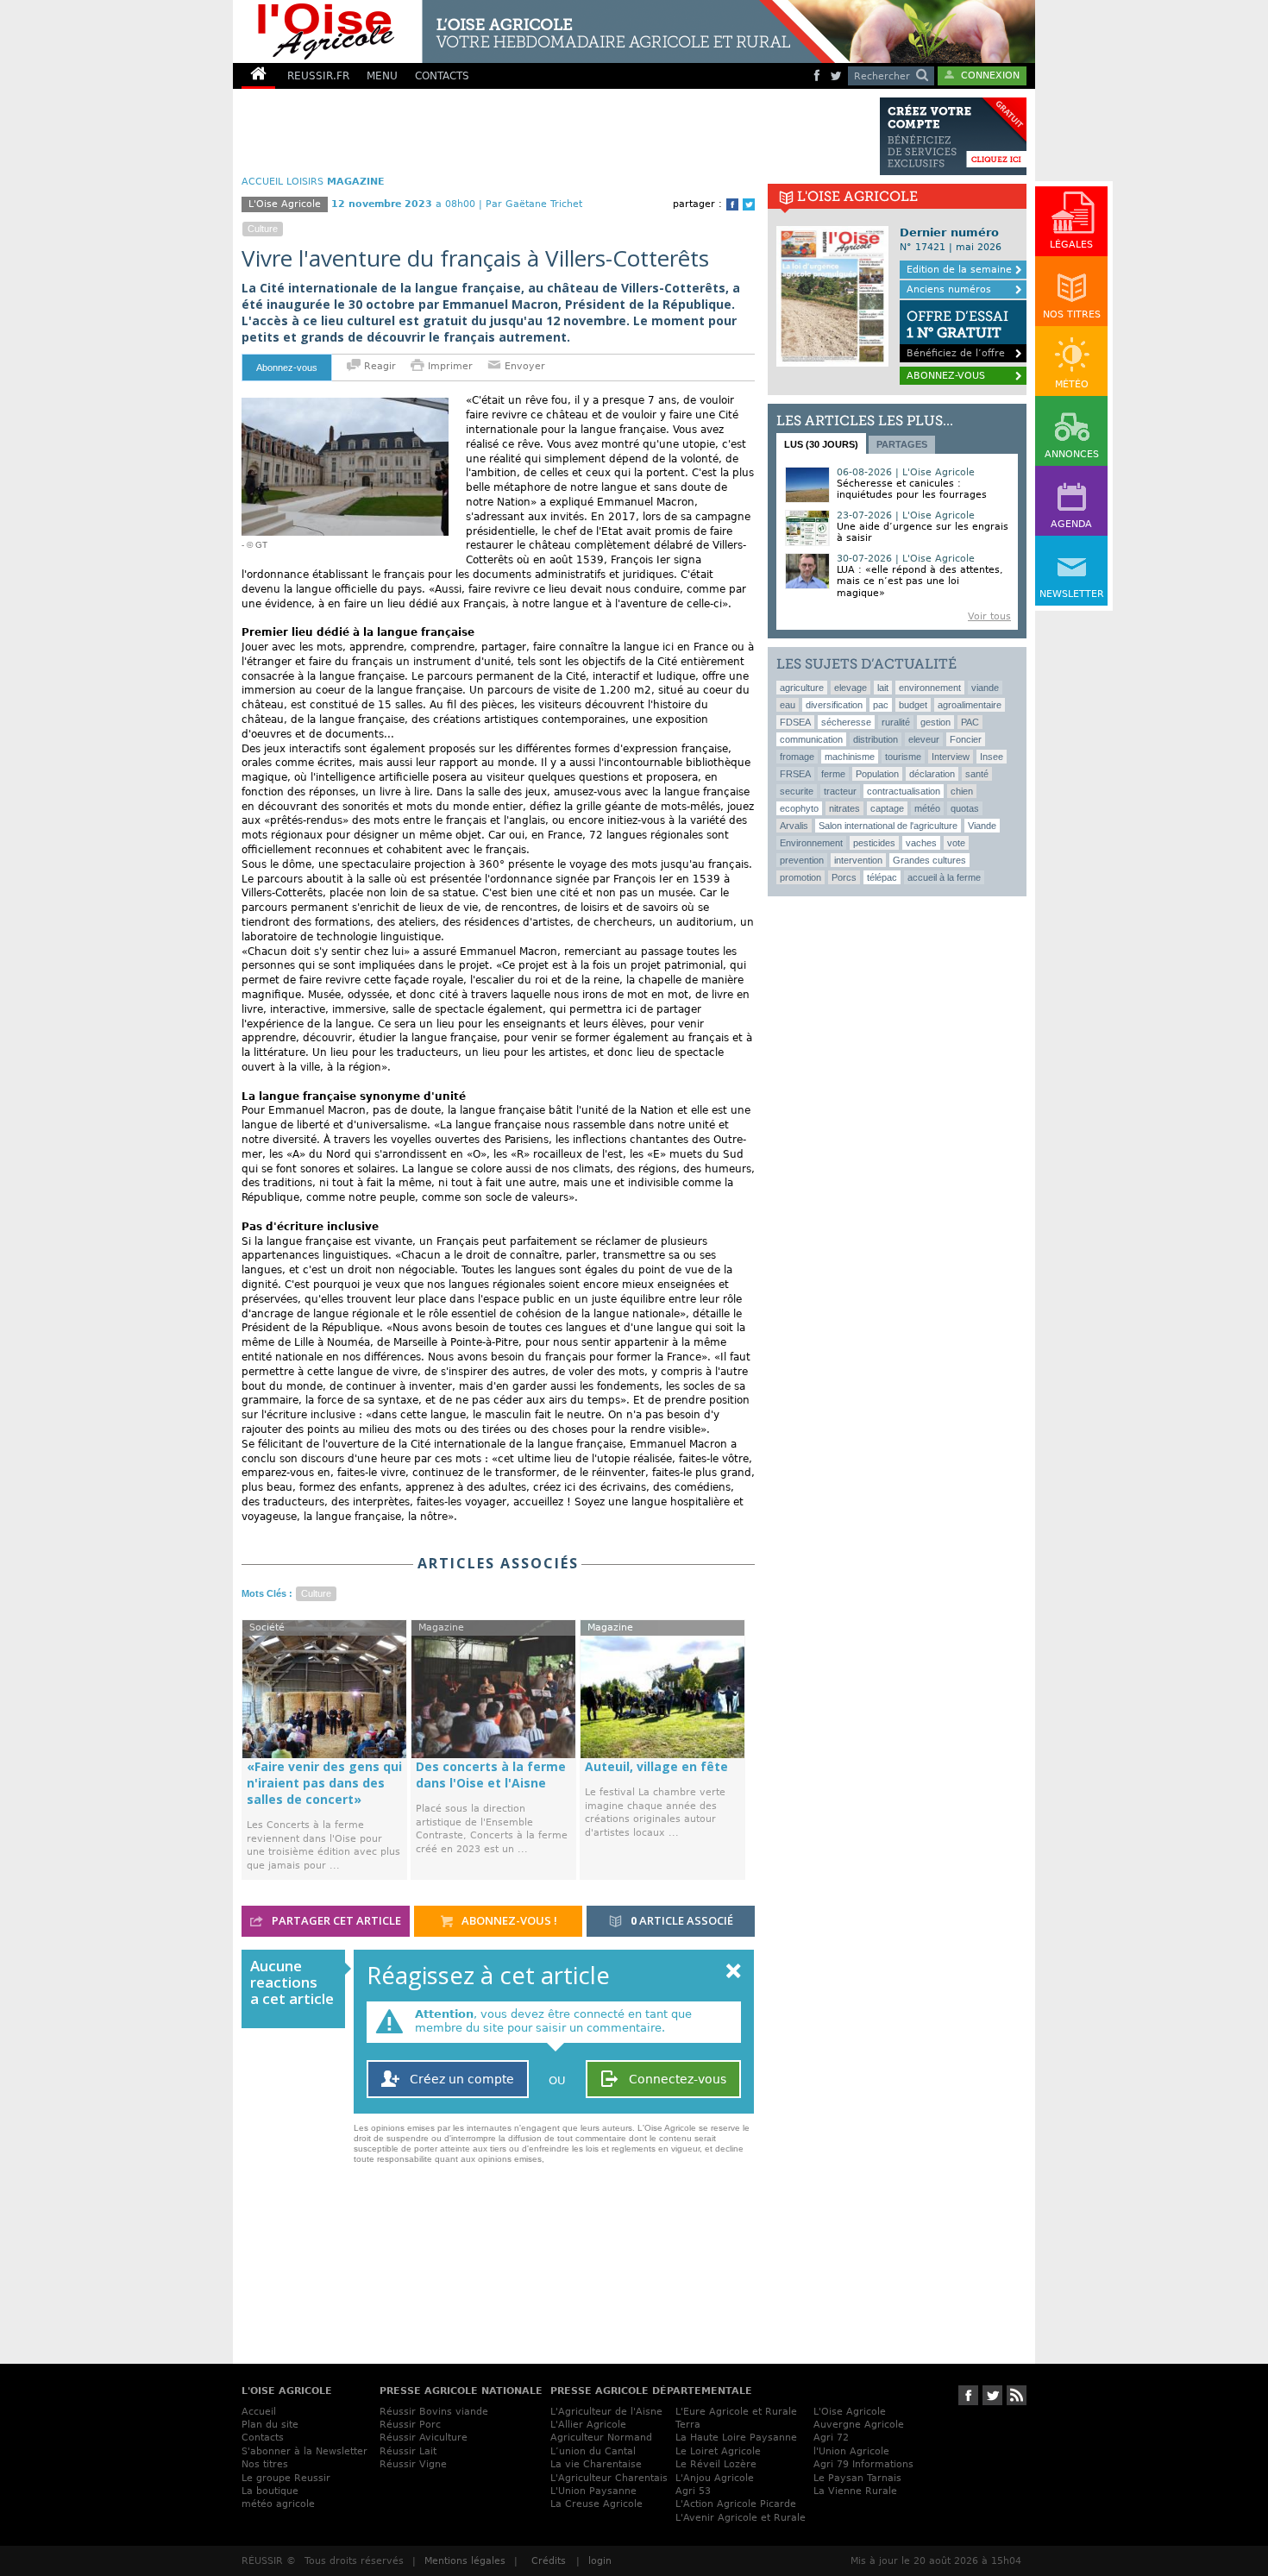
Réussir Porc (410, 2425)
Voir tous (989, 616)
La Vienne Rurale (855, 2491)
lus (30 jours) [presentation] (821, 444)
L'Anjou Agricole (715, 2478)
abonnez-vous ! (508, 1920)
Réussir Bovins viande (434, 2412)
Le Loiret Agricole (718, 2451)
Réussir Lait (408, 2451)
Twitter (749, 204)
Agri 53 (693, 2491)
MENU (382, 76)
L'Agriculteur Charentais (609, 2478)
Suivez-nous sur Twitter (992, 2395)
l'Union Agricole (851, 2451)
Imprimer (450, 366)
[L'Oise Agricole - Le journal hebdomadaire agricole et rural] (534, 31)
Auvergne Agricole (859, 2425)
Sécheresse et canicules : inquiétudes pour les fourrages (912, 489)
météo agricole (278, 2504)
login (600, 2561)
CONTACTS (442, 76)
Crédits (549, 2561)
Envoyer (523, 366)
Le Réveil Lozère (716, 2464)
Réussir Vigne (413, 2464)
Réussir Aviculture (424, 2438)
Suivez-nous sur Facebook (968, 2395)
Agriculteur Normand (601, 2438)
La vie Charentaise (596, 2464)
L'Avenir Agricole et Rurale (741, 2518)
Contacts (263, 2438)
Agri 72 (831, 2438)
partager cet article (335, 1920)
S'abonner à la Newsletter (304, 2451)
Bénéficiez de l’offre (957, 333)
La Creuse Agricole (596, 2504)
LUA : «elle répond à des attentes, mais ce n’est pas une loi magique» (920, 581)
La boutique (270, 2491)
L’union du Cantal (593, 2451)
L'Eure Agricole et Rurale (736, 2412)
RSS (1017, 2395)
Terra (688, 2425)
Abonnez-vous (287, 368)
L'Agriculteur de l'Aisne (606, 2412)
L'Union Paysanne (593, 2491)
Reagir (378, 366)
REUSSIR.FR (318, 76)
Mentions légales (465, 2561)
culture (263, 229)
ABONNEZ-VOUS (946, 376)
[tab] (821, 443)
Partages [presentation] (902, 444)
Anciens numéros (949, 289)
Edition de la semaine (959, 270)
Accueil (259, 2412)
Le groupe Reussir (286, 2478)
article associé (682, 1920)
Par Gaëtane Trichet (534, 204)
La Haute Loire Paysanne (736, 2438)
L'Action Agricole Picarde (736, 2504)
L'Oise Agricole (850, 2412)
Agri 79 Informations (863, 2464)
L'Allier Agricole (588, 2425)
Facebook (732, 204)
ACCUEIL (262, 182)
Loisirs (305, 182)
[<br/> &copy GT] (345, 405)
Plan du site (270, 2425)
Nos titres (265, 2464)
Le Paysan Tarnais (857, 2478)
